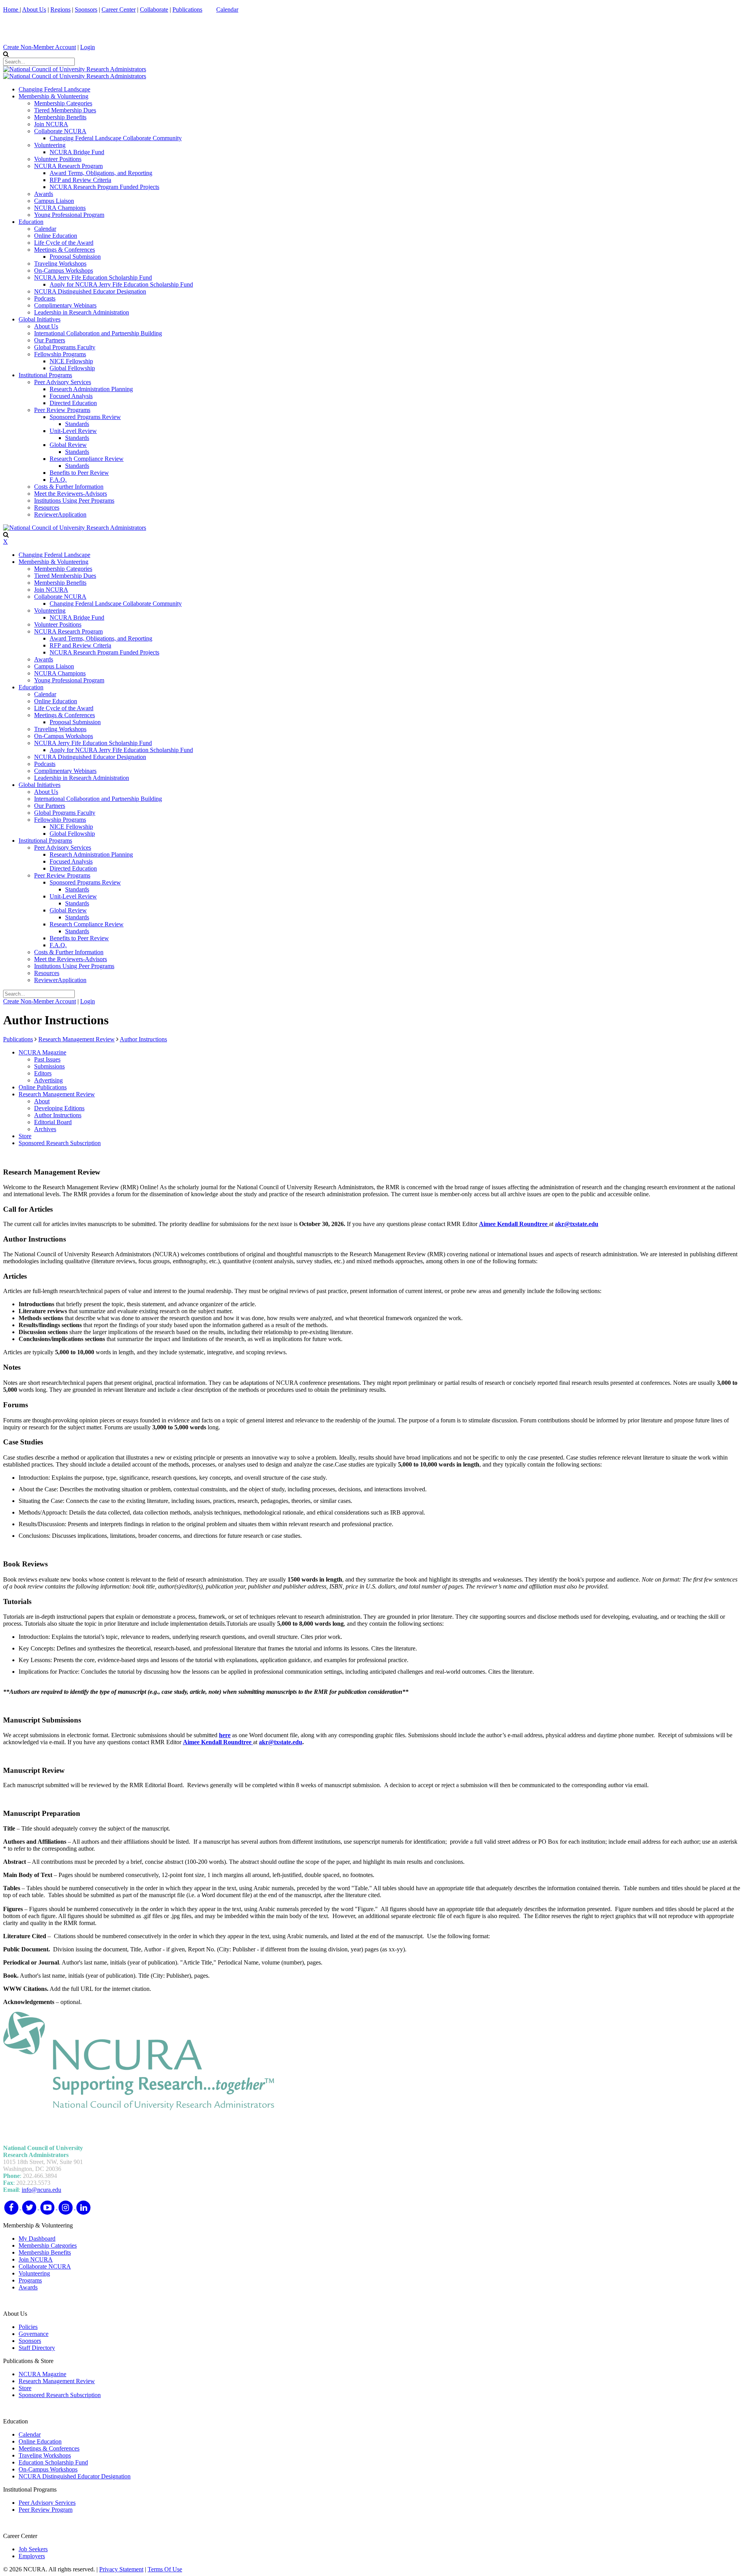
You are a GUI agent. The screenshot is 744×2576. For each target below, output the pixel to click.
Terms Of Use (165, 2569)
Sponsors (86, 9)
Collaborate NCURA (45, 2266)
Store (25, 2388)
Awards (28, 2287)
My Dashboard (37, 2239)
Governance (34, 2334)
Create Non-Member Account (40, 47)
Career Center (119, 9)
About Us (34, 9)
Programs (30, 2280)
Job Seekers (33, 2549)
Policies (28, 2327)
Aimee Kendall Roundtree (513, 1224)
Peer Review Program (46, 2510)
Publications (187, 9)
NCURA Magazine (42, 2374)
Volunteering (34, 2273)
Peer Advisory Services (47, 2503)
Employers (32, 2556)
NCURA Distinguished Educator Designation (75, 2476)
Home (11, 9)
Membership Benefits (45, 2252)
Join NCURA (36, 2259)
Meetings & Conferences (49, 2448)
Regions (60, 9)
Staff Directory (37, 2348)
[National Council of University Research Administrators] (75, 69)
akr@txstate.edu (577, 1224)
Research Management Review (57, 2381)
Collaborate (154, 9)
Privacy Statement (121, 2569)
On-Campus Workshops (48, 2469)
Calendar (227, 9)
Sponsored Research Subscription (60, 2395)
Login (88, 47)
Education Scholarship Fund (53, 2462)
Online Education (40, 2441)
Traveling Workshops (45, 2455)
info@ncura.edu (41, 2190)
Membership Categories (48, 2245)
